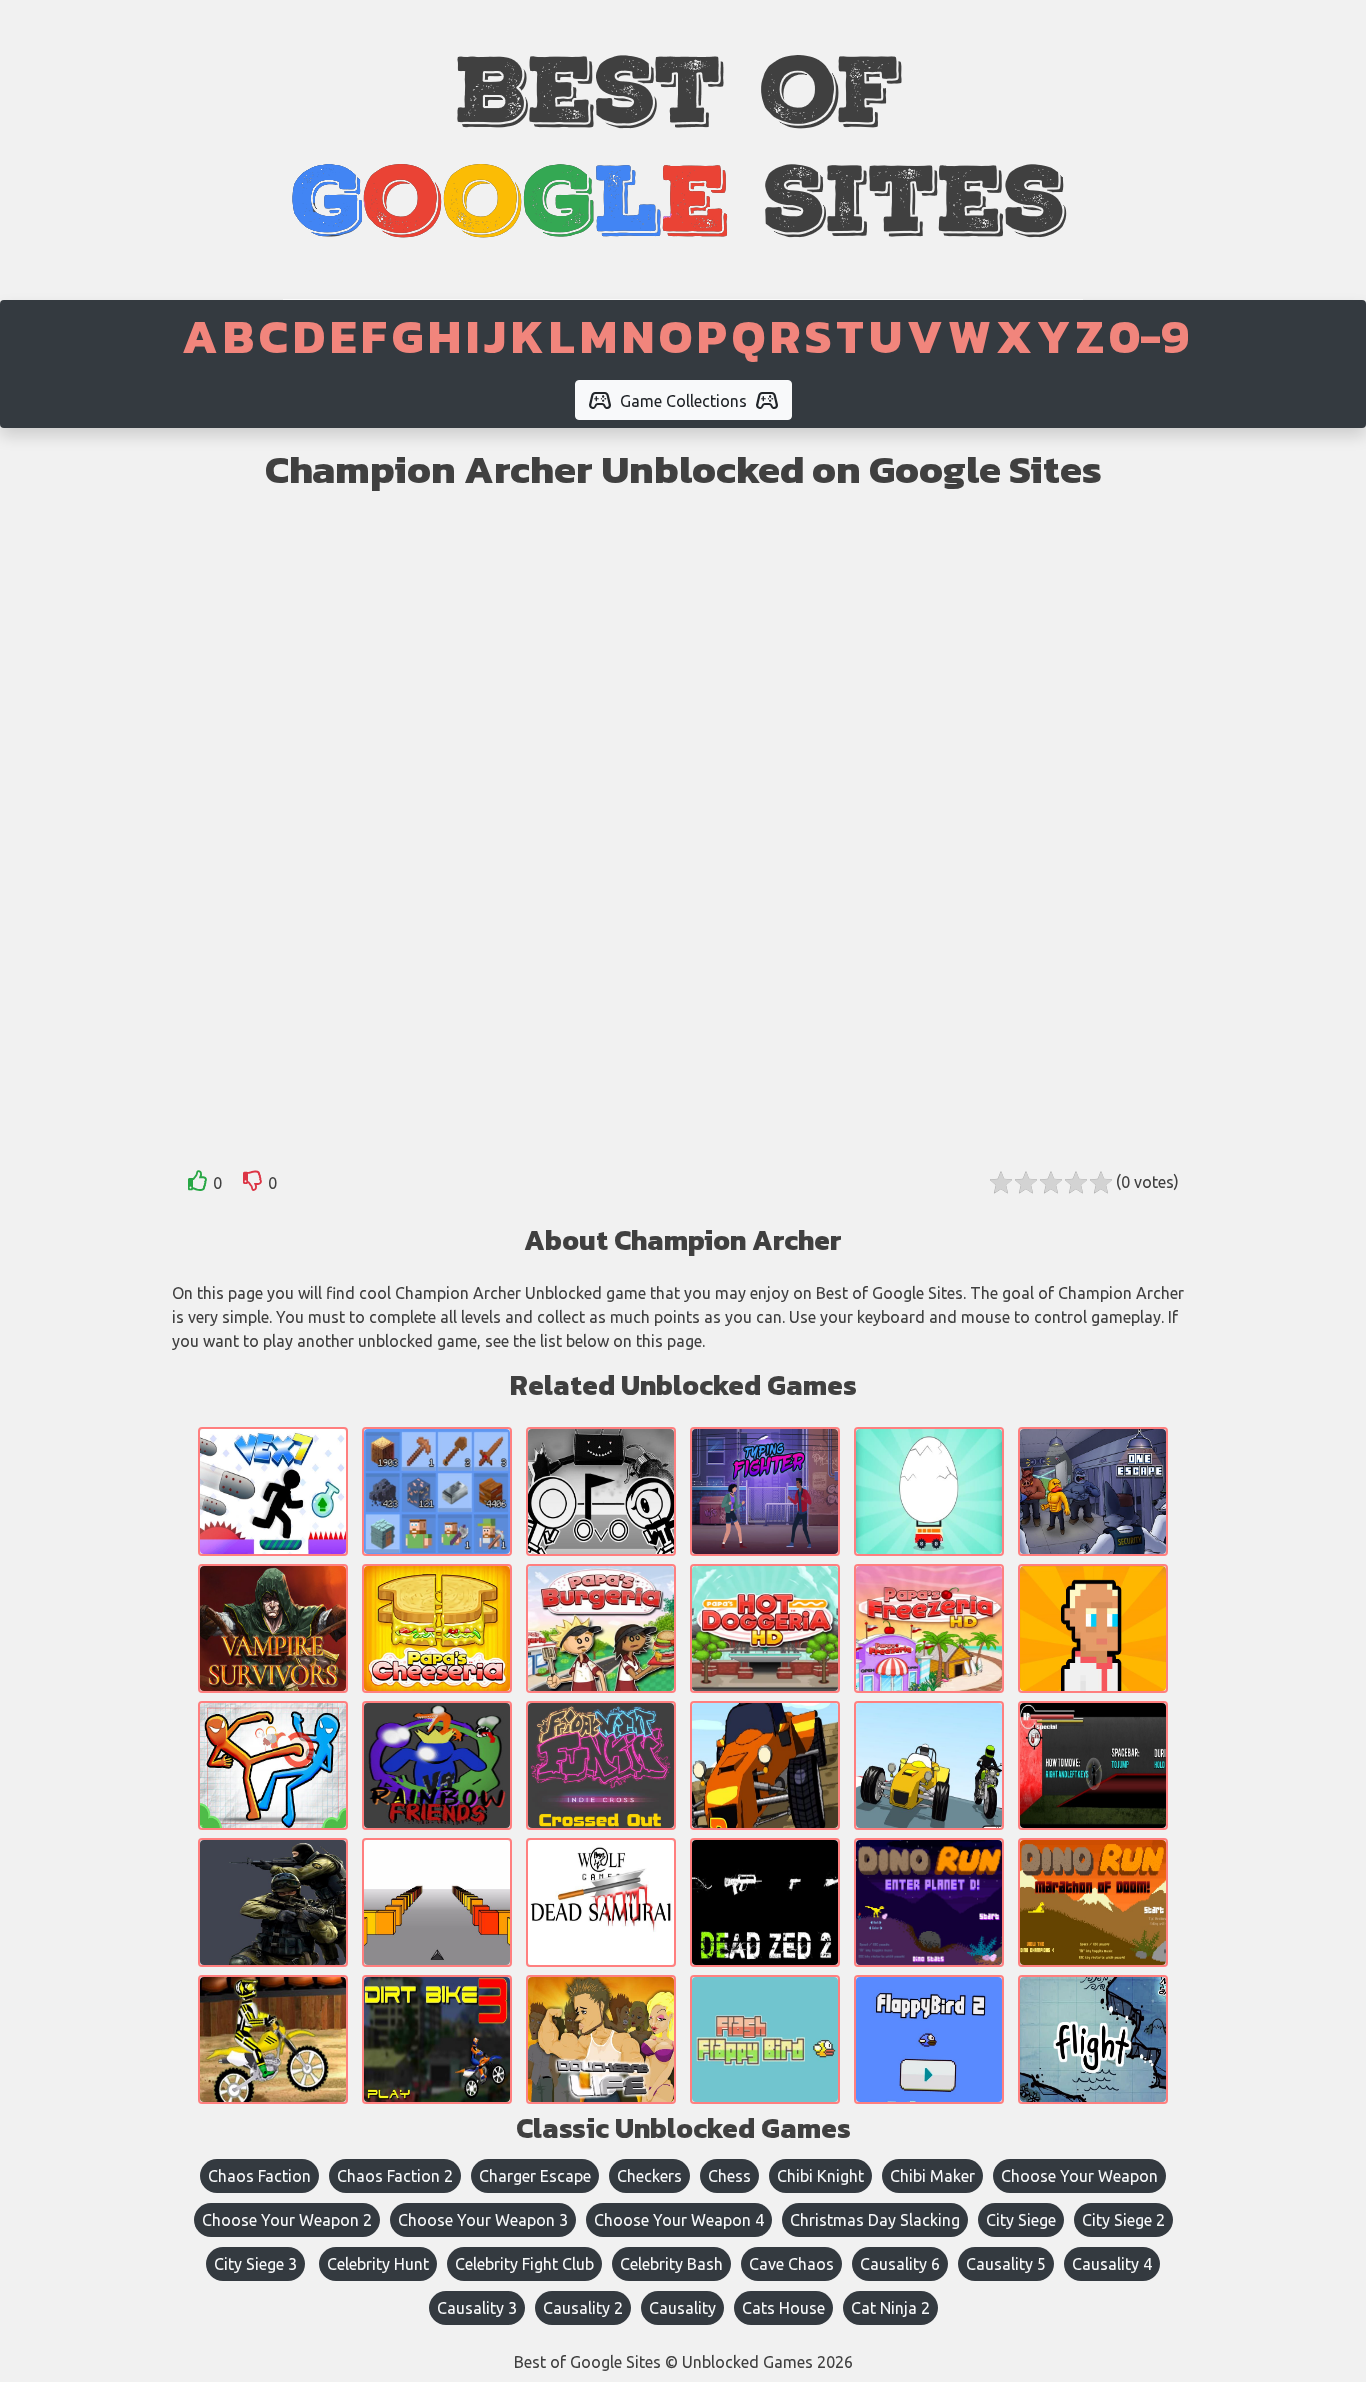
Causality (682, 2308)
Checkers (649, 2176)
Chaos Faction (259, 2176)
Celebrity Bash (671, 2264)
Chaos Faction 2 (395, 2176)
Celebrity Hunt (378, 2264)
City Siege (1021, 2220)
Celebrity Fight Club (524, 2264)
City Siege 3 (255, 2264)
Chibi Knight (820, 2176)
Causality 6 (900, 2264)
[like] (198, 1184)
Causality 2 (583, 2308)
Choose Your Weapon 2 (287, 2220)
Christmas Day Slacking (875, 2220)
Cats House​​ (783, 2308)
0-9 (1149, 336)
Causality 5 (1006, 2264)
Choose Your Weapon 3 (483, 2220)
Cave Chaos (791, 2264)
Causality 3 (477, 2308)
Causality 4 (1112, 2264)
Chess (729, 2176)
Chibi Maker (932, 2176)
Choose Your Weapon (1079, 2176)
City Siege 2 (1123, 2220)
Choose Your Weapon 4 (679, 2220)
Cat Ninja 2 (890, 2308)
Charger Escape (535, 2176)
